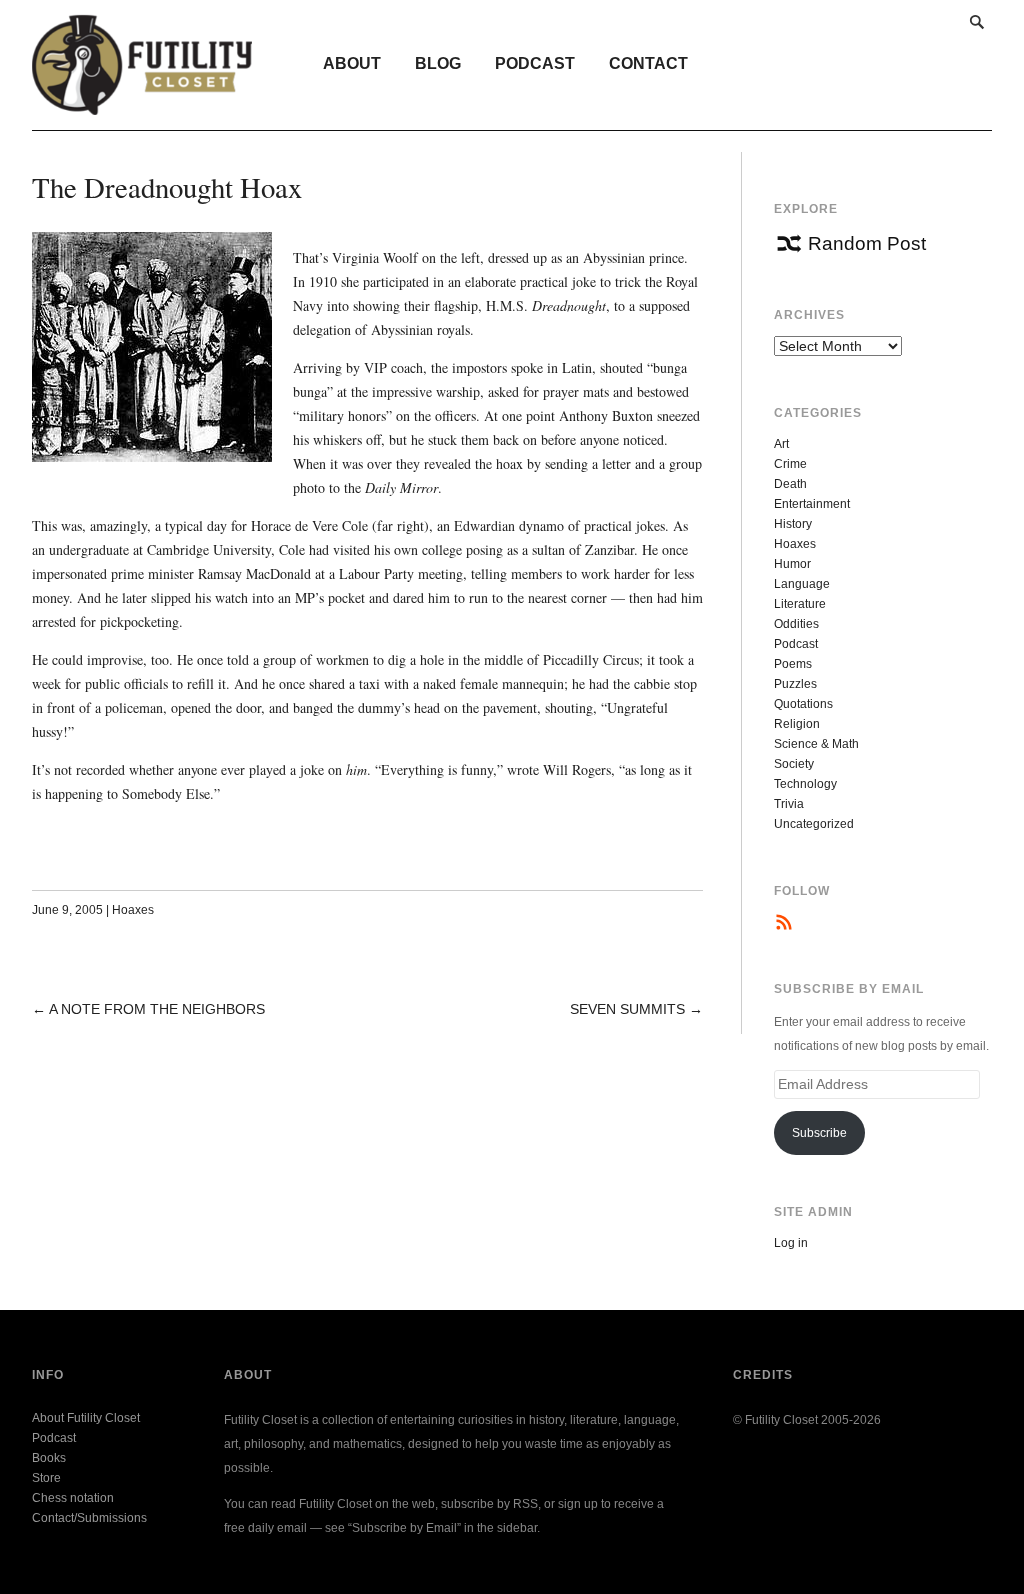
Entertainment (812, 504)
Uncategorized (814, 824)
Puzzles (795, 684)
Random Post (867, 243)
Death (790, 484)
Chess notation (73, 1498)
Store (46, 1478)
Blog (438, 63)
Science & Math (816, 744)
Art (781, 444)
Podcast (535, 63)
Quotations (803, 704)
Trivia (789, 804)
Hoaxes (133, 910)
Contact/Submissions (89, 1518)
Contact (648, 63)
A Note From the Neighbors (157, 1009)
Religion (797, 724)
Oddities (796, 624)
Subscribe (819, 1133)
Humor (792, 564)
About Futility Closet (86, 1418)
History (793, 524)
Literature (800, 604)
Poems (793, 664)
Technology (805, 784)
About (352, 63)
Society (794, 764)
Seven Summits (627, 1009)
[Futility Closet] (142, 104)
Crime (790, 464)
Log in (791, 1243)
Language (802, 584)
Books (49, 1458)
